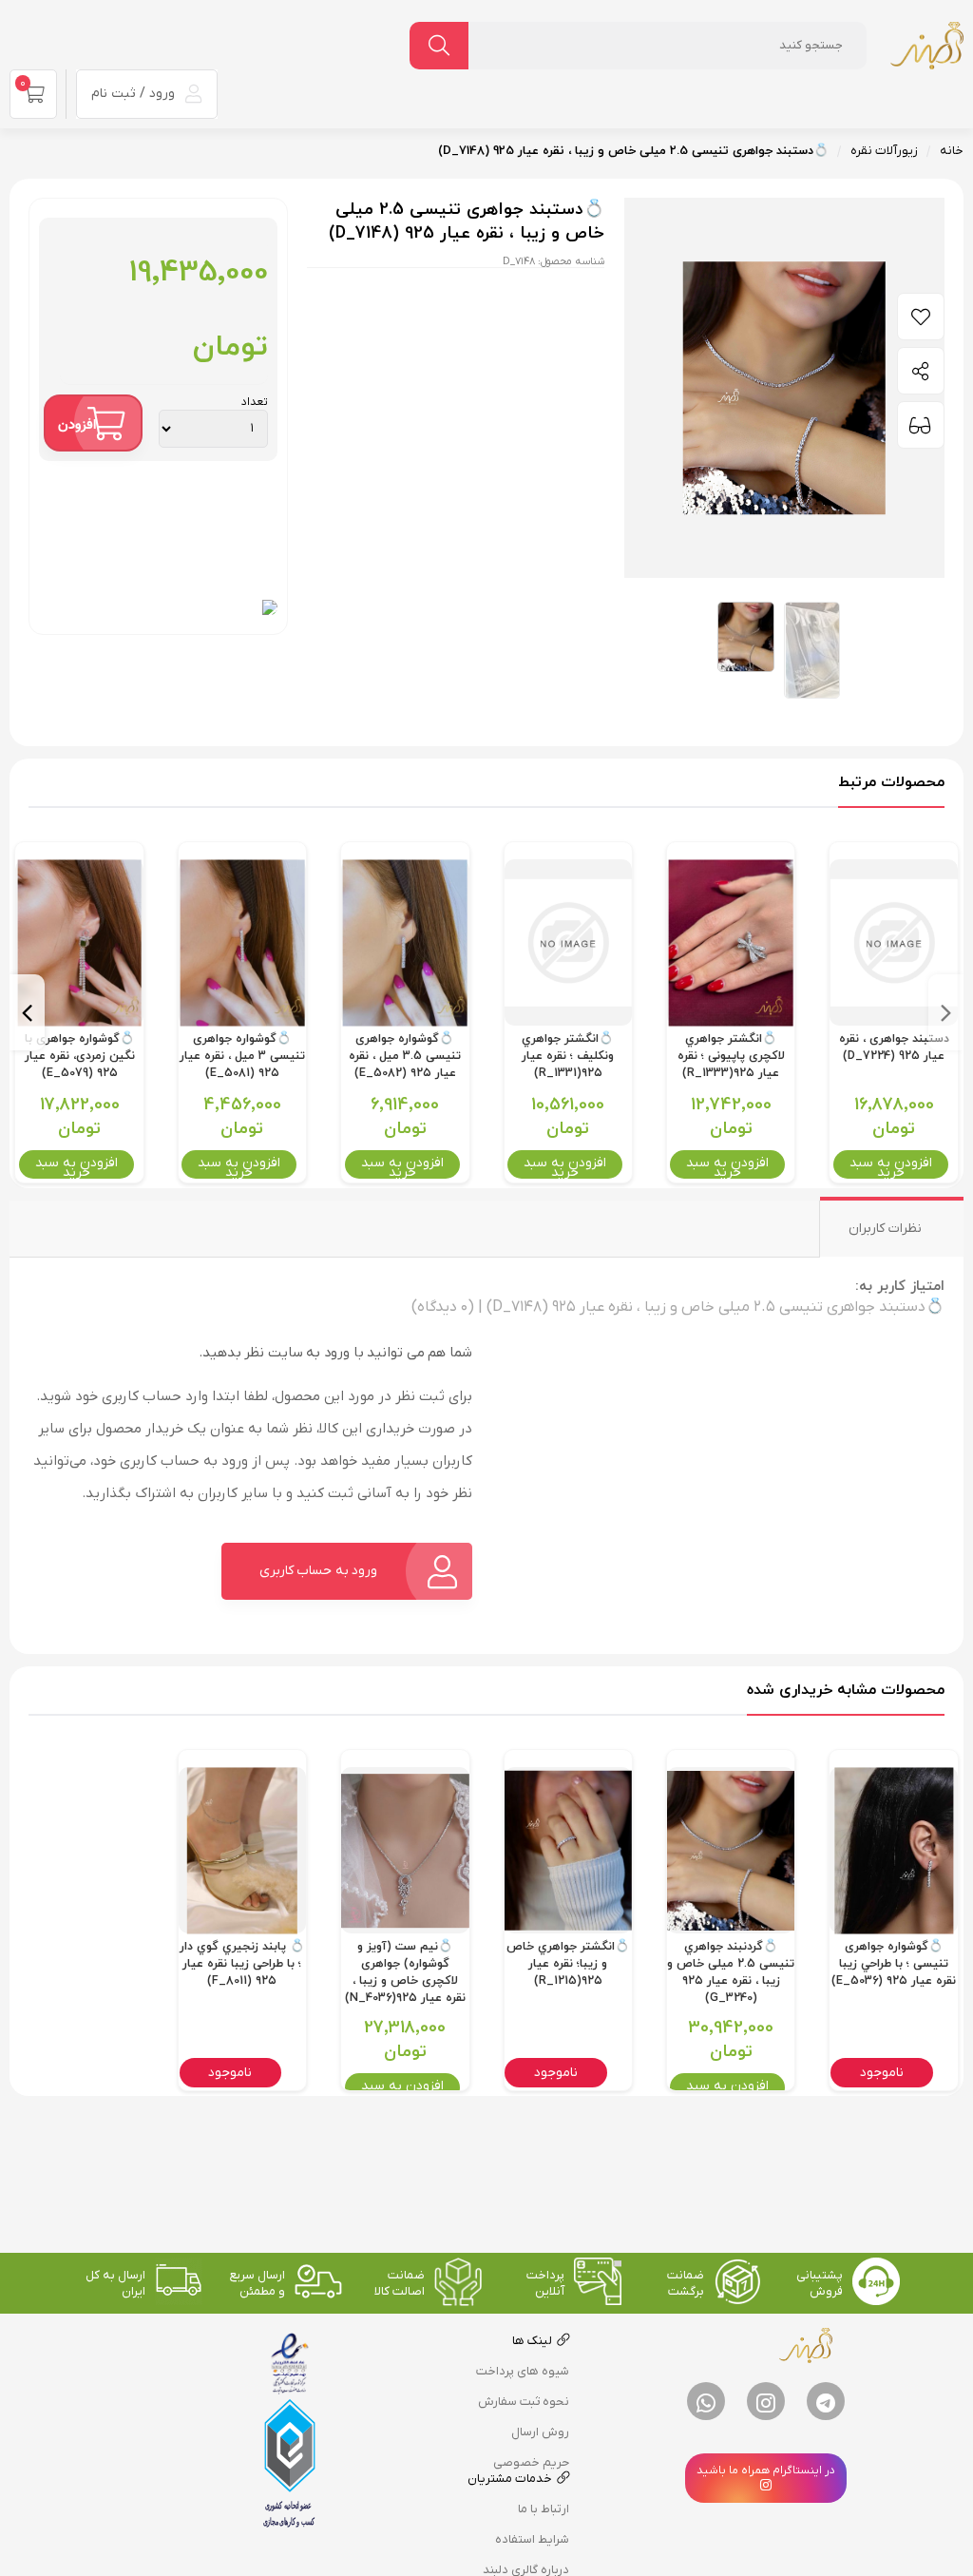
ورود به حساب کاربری (319, 1571)
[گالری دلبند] (926, 45)
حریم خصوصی (531, 2462)
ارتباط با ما (544, 2509)
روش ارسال (540, 2432)
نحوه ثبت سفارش (524, 2402)
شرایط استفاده (532, 2539)
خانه (952, 151)
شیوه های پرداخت (523, 2371)
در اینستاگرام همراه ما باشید (766, 2470)
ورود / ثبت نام (135, 94)
